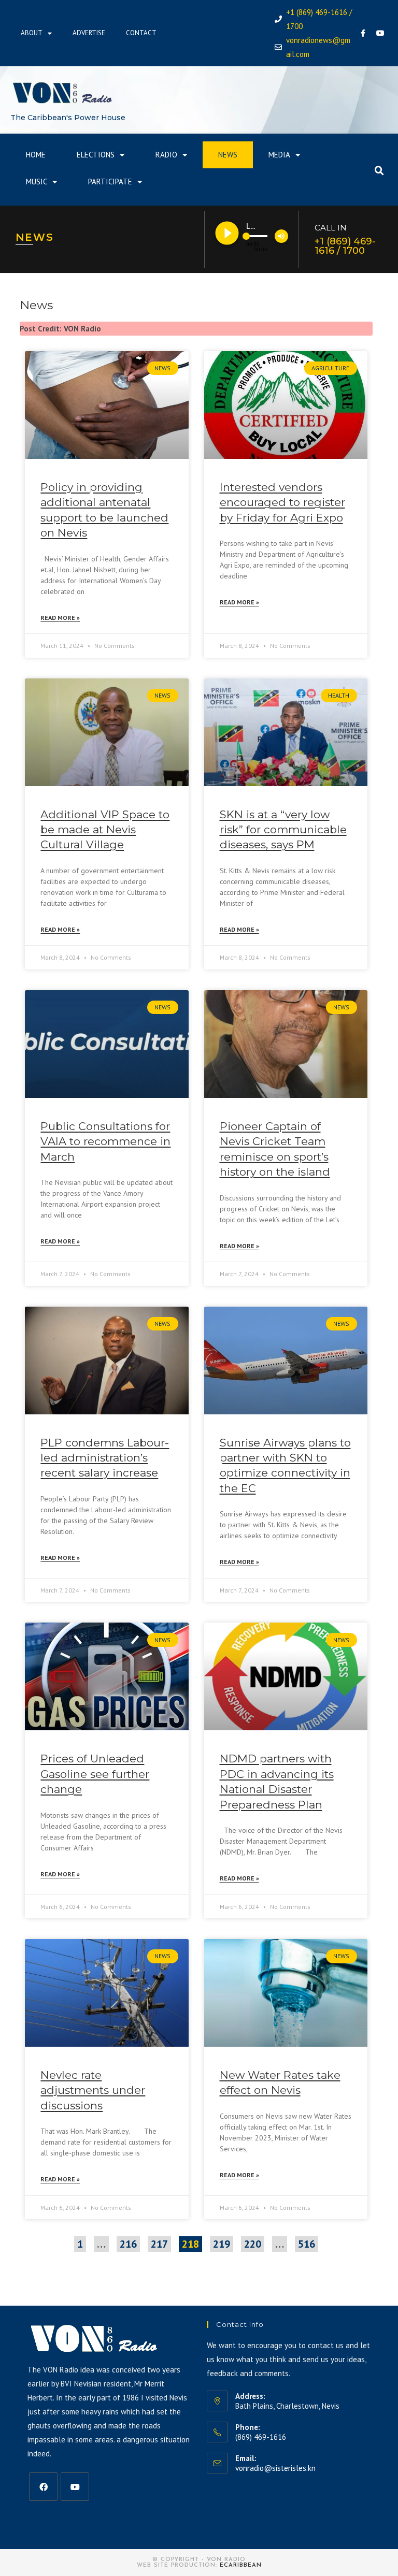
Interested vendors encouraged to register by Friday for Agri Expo (282, 502)
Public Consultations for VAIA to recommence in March (105, 1141)
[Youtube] (380, 33)
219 (221, 2244)
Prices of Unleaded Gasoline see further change (95, 1774)
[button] (379, 171)
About (32, 33)
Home (36, 155)
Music (37, 182)
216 (128, 2244)
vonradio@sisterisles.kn (275, 2468)
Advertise (89, 33)
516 (306, 2244)
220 (252, 2244)
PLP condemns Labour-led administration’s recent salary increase (105, 1458)
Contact (141, 33)
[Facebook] (363, 33)
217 (159, 2244)
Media (279, 155)
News (228, 155)
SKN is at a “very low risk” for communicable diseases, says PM (283, 830)
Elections (96, 155)
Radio (166, 155)
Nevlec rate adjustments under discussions (93, 2090)
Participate (110, 182)
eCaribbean (241, 2565)
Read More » (60, 618)
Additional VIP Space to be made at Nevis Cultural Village (105, 830)
